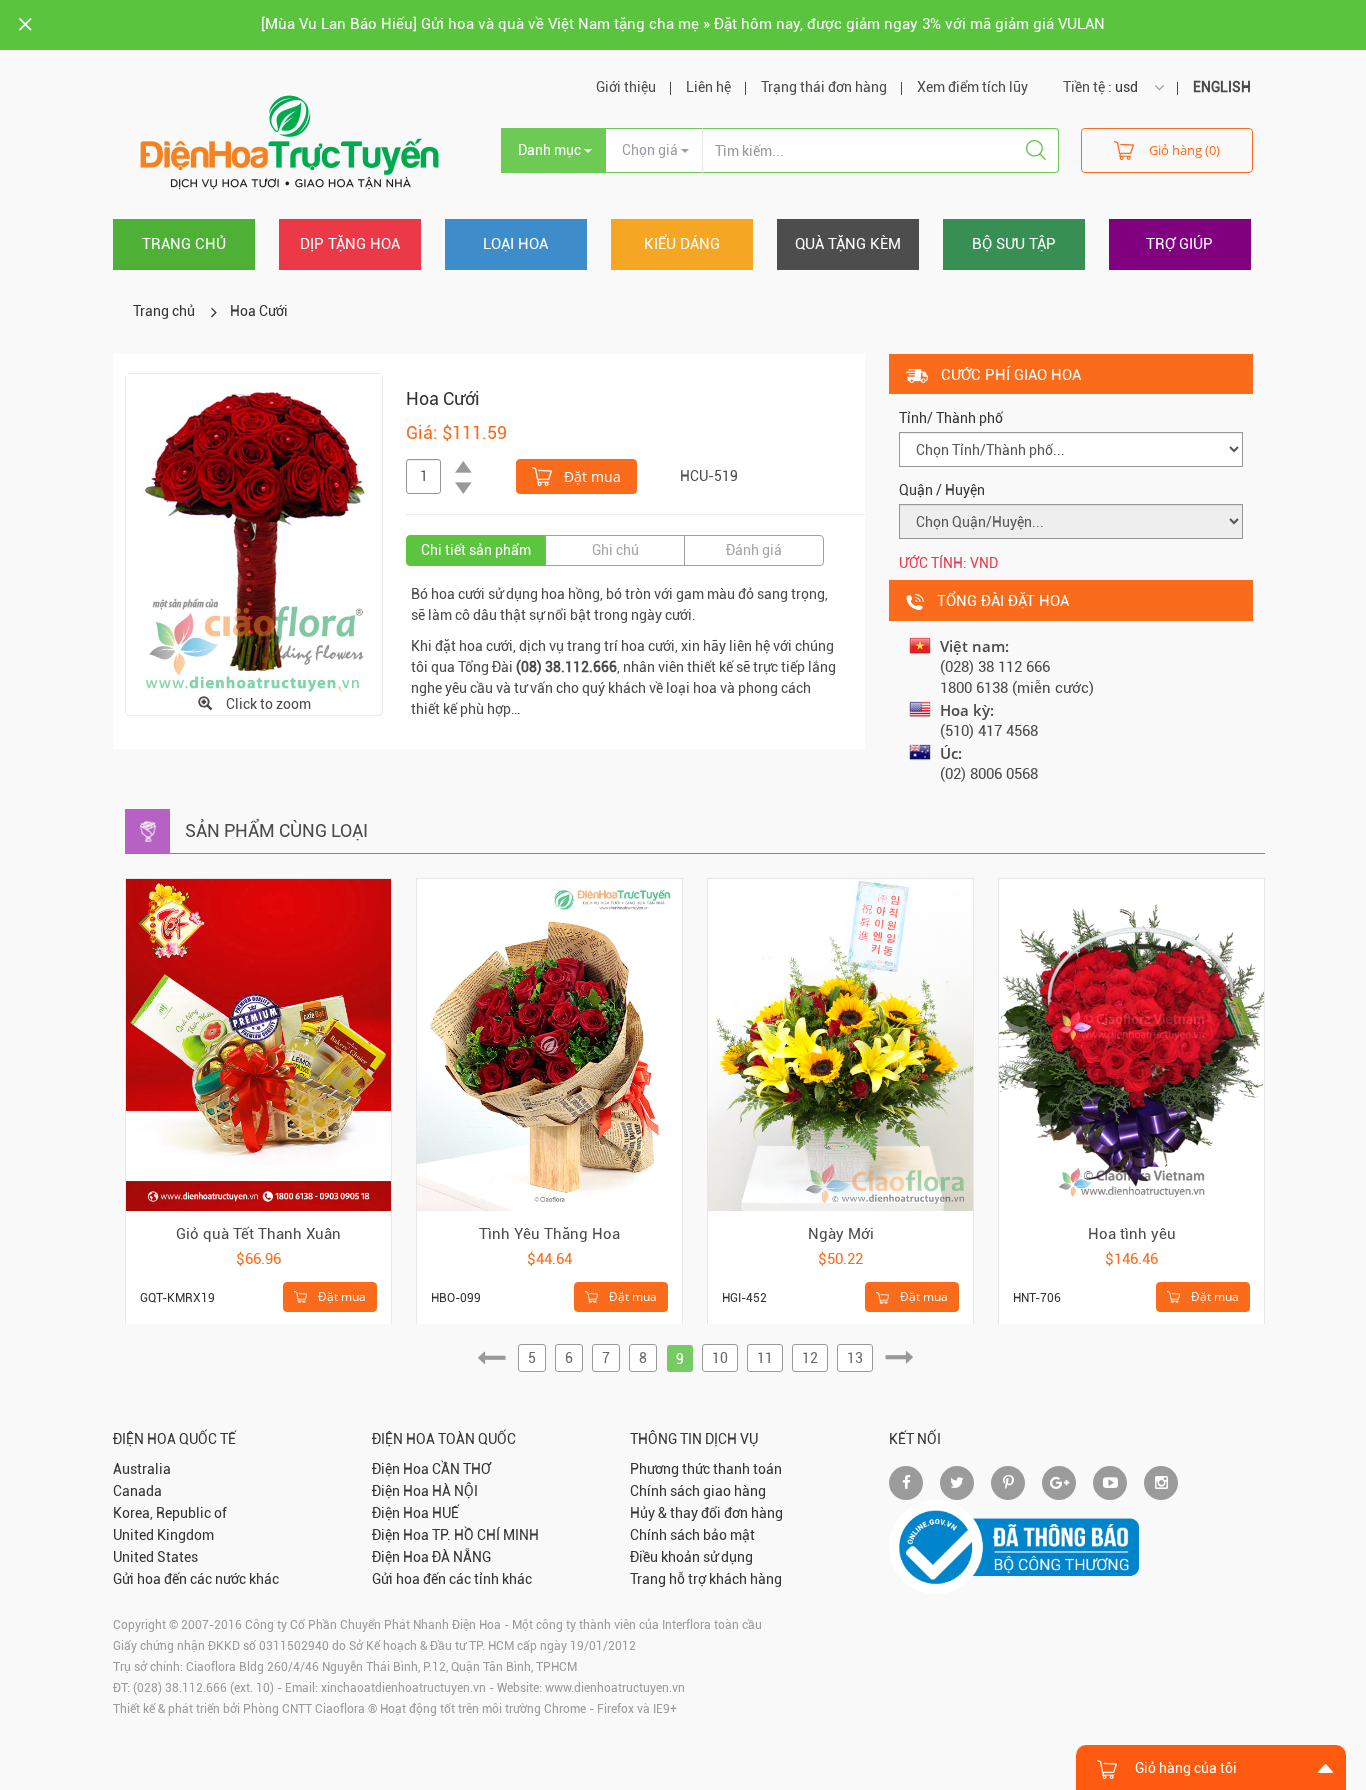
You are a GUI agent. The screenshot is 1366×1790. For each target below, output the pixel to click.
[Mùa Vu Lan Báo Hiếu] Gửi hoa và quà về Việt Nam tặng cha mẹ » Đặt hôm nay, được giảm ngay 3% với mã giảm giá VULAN (683, 24)
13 (855, 1358)
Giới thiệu (626, 87)
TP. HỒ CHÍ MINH (485, 1535)
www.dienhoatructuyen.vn (615, 1688)
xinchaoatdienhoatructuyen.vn (403, 1688)
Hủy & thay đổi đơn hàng (706, 1513)
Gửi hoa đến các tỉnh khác (452, 1579)
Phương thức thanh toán (706, 1469)
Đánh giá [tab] (754, 550)
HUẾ (445, 1513)
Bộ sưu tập (1014, 244)
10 (720, 1358)
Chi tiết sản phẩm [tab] (476, 550)
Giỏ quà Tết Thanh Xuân (258, 1234)
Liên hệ (708, 87)
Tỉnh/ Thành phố (951, 418)
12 (810, 1358)
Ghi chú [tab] (615, 550)
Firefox (615, 1709)
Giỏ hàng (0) (1184, 150)
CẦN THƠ (461, 1469)
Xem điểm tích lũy (972, 87)
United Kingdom (163, 1535)
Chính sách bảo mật (692, 1535)
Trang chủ (184, 244)
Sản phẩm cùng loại (276, 830)
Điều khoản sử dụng (691, 1557)
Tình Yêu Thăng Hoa (549, 1234)
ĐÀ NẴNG (461, 1557)
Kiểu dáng (682, 244)
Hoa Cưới (259, 311)
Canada (137, 1491)
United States (155, 1557)
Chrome (565, 1709)
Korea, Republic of (170, 1513)
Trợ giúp (1179, 244)
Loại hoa (515, 244)
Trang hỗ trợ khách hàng (706, 1579)
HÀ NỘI (455, 1491)
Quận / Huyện (942, 490)
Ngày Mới (841, 1234)
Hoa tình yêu (1132, 1234)
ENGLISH (1222, 87)
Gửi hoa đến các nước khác (196, 1579)
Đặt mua (590, 476)
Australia (142, 1469)
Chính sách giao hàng (698, 1491)
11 (765, 1358)
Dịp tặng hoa (350, 244)
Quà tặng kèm (848, 244)
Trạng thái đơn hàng (824, 87)
